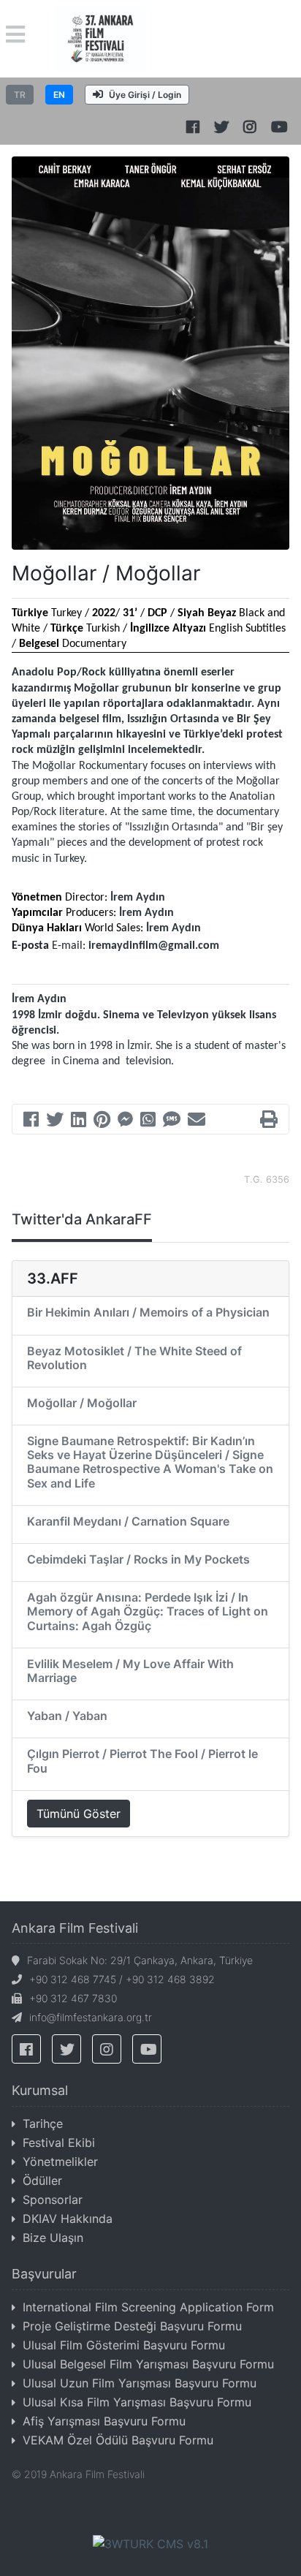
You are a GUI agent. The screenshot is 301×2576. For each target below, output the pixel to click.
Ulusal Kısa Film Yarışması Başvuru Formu (137, 2402)
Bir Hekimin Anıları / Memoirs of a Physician (148, 1312)
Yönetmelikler (60, 2162)
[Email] (197, 1121)
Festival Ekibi (59, 2143)
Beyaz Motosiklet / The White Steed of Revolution (134, 1358)
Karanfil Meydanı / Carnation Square (128, 1521)
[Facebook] (31, 1121)
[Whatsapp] (148, 1121)
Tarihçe (43, 2124)
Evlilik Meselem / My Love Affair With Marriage (130, 1671)
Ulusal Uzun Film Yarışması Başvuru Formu (140, 2383)
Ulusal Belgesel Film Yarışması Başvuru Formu (148, 2364)
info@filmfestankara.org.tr (91, 2017)
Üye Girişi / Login (145, 95)
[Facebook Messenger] (125, 1121)
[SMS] (172, 1121)
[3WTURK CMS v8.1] (150, 2543)
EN (59, 95)
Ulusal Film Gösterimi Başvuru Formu (124, 2345)
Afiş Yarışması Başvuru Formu (104, 2421)
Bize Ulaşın (53, 2238)
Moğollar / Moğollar (82, 1403)
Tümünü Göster (79, 1814)
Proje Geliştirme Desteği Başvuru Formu (132, 2326)
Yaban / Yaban (67, 1716)
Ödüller (42, 2181)
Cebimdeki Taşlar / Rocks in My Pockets (138, 1559)
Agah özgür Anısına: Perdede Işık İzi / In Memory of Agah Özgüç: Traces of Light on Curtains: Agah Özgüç (148, 1611)
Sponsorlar (53, 2200)
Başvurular (44, 2274)
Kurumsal (40, 2090)
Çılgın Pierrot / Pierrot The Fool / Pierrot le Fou (142, 1761)
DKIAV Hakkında (68, 2219)
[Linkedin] (79, 1121)
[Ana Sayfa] (100, 37)
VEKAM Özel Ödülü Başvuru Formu (118, 2440)
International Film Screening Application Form (148, 2307)
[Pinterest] (102, 1121)
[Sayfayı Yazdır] (269, 1121)
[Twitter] (55, 1121)
